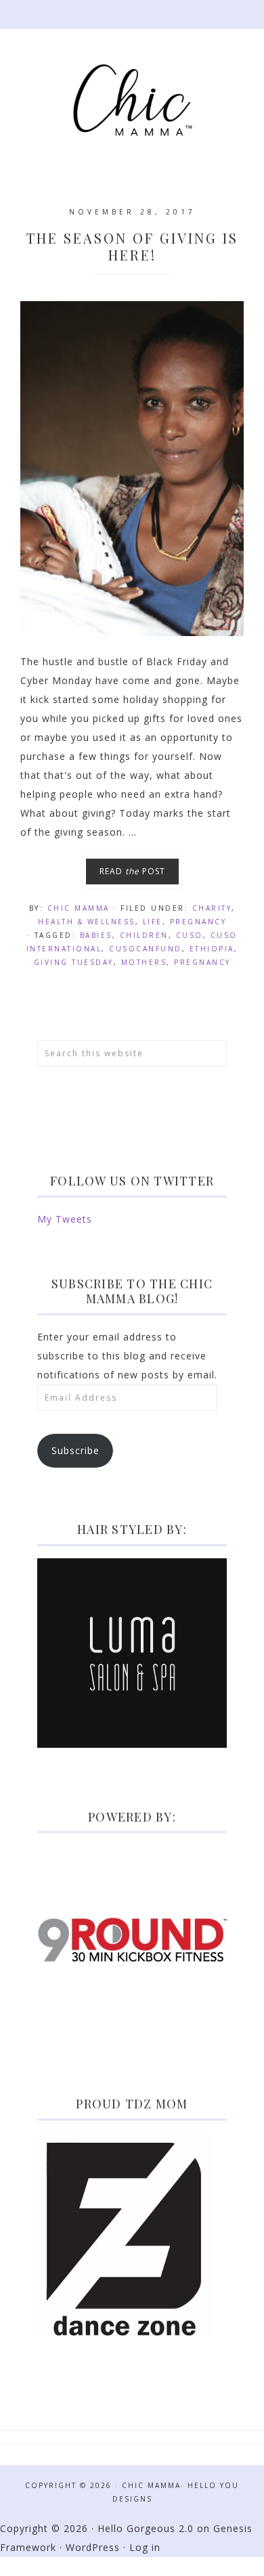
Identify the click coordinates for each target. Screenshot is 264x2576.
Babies (96, 935)
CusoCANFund (146, 949)
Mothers (144, 962)
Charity (212, 908)
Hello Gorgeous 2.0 (146, 2528)
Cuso (190, 935)
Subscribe (75, 1450)
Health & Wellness (87, 922)
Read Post (132, 871)
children (144, 935)
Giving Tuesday (74, 962)
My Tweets (65, 1219)
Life (153, 922)
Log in (145, 2547)
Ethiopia (212, 949)
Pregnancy (198, 922)
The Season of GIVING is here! (132, 246)
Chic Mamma (132, 100)
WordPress (93, 2547)
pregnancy (202, 962)
